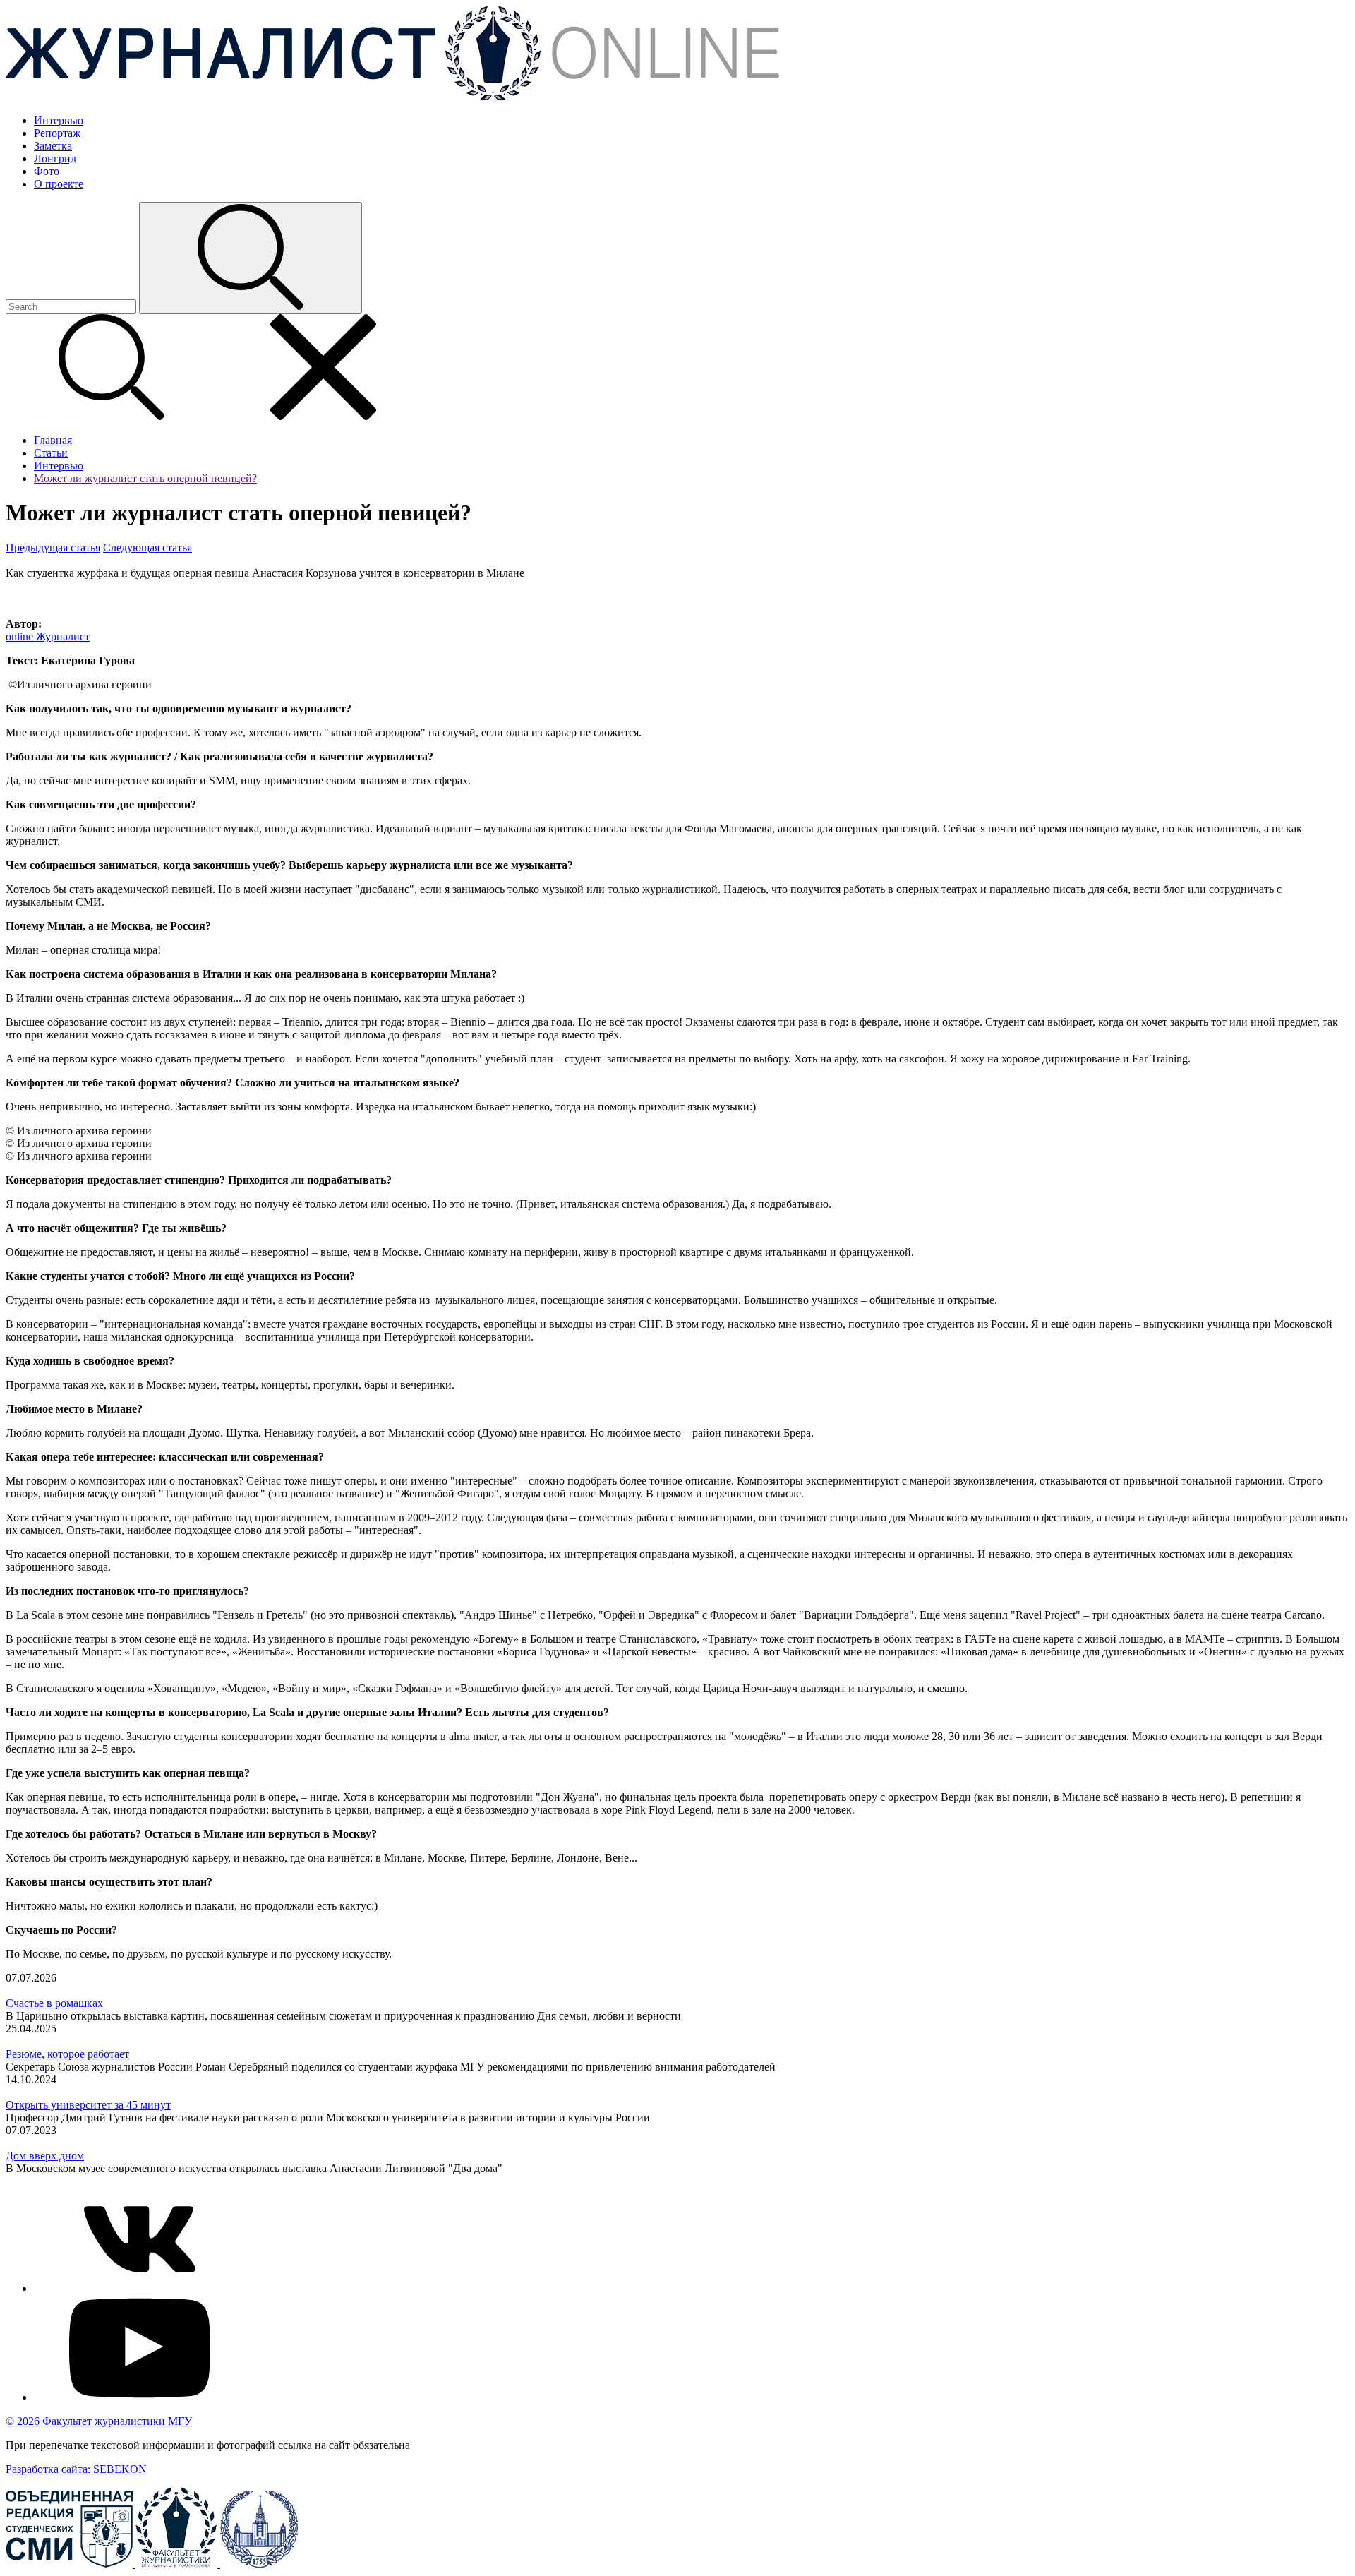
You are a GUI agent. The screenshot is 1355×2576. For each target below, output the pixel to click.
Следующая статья (147, 547)
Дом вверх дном (45, 2156)
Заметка (53, 146)
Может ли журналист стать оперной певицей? (145, 478)
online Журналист (48, 636)
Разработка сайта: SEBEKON (76, 2469)
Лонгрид (55, 158)
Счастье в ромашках (54, 2003)
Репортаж (57, 133)
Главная (53, 440)
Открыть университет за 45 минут (88, 2105)
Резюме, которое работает (67, 2054)
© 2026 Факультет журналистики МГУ (99, 2421)
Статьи (51, 453)
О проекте (59, 184)
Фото (47, 171)
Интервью (59, 120)
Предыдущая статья (53, 547)
